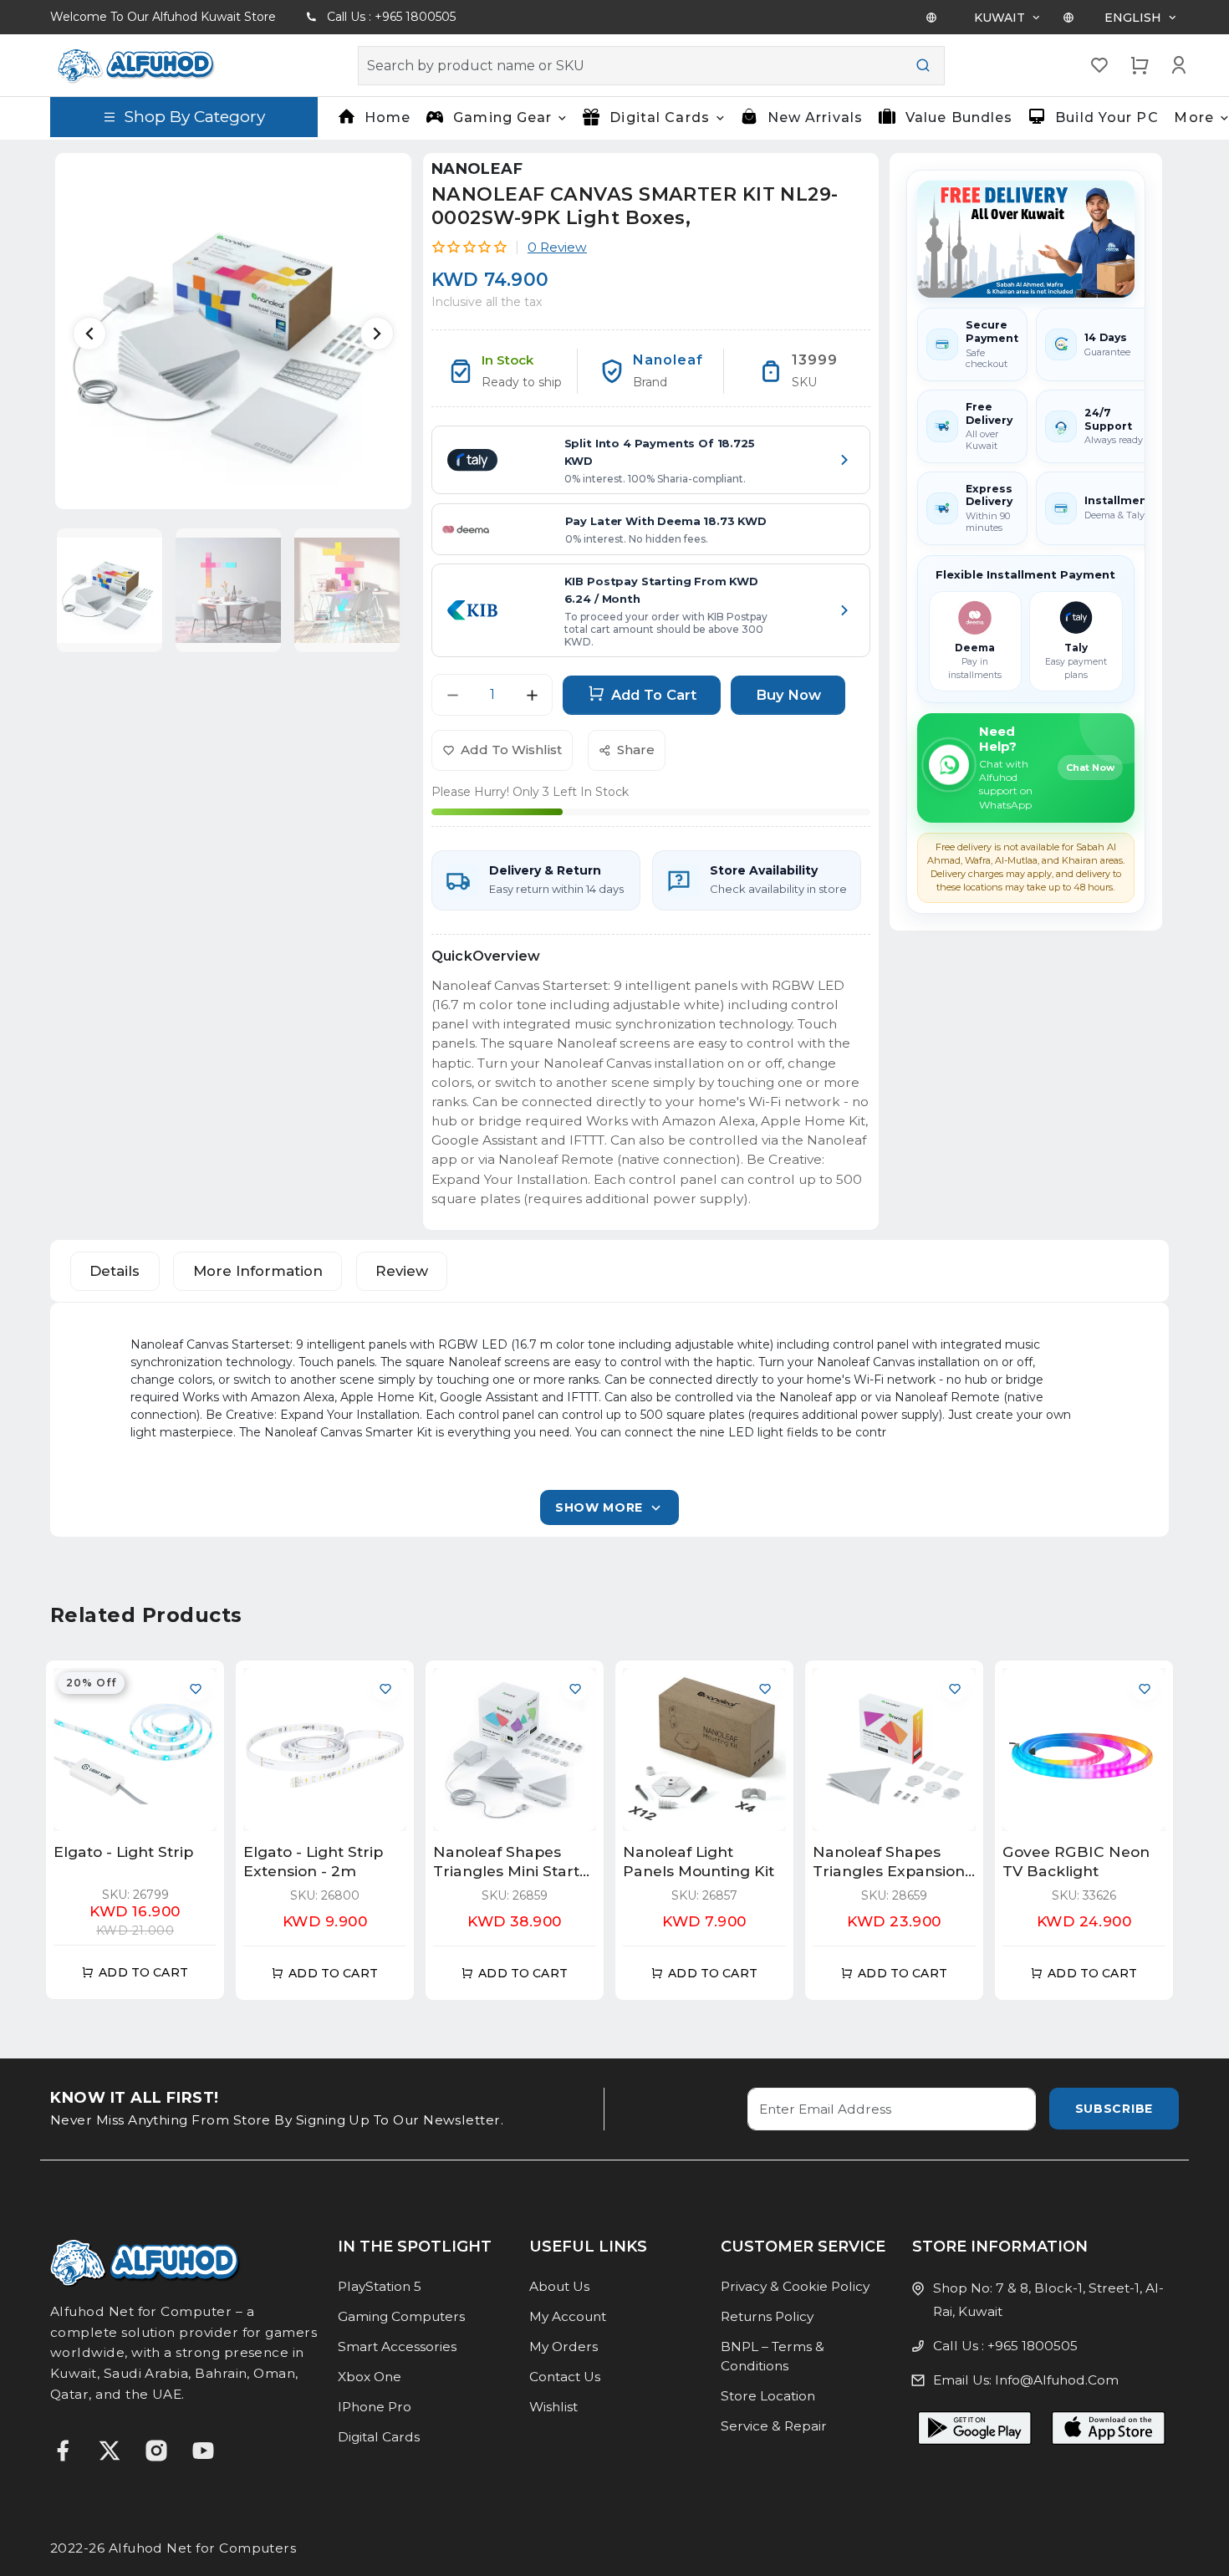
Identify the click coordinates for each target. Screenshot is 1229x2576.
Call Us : (391, 17)
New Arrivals (814, 117)
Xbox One (370, 2377)
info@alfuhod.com (1057, 2380)
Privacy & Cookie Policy (795, 2286)
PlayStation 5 (380, 2286)
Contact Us (565, 2377)
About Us (559, 2286)
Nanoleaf (477, 169)
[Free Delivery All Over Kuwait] (1026, 239)
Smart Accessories (397, 2346)
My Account (568, 2316)
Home (388, 117)
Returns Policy (767, 2316)
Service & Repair (774, 2426)
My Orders (564, 2346)
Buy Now (788, 695)
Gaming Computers (401, 2316)
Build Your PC (1107, 117)
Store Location (768, 2396)
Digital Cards (379, 2437)
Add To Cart (654, 695)
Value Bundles (959, 117)
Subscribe (1114, 2109)
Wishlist (553, 2407)
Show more (599, 1507)
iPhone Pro (375, 2407)
